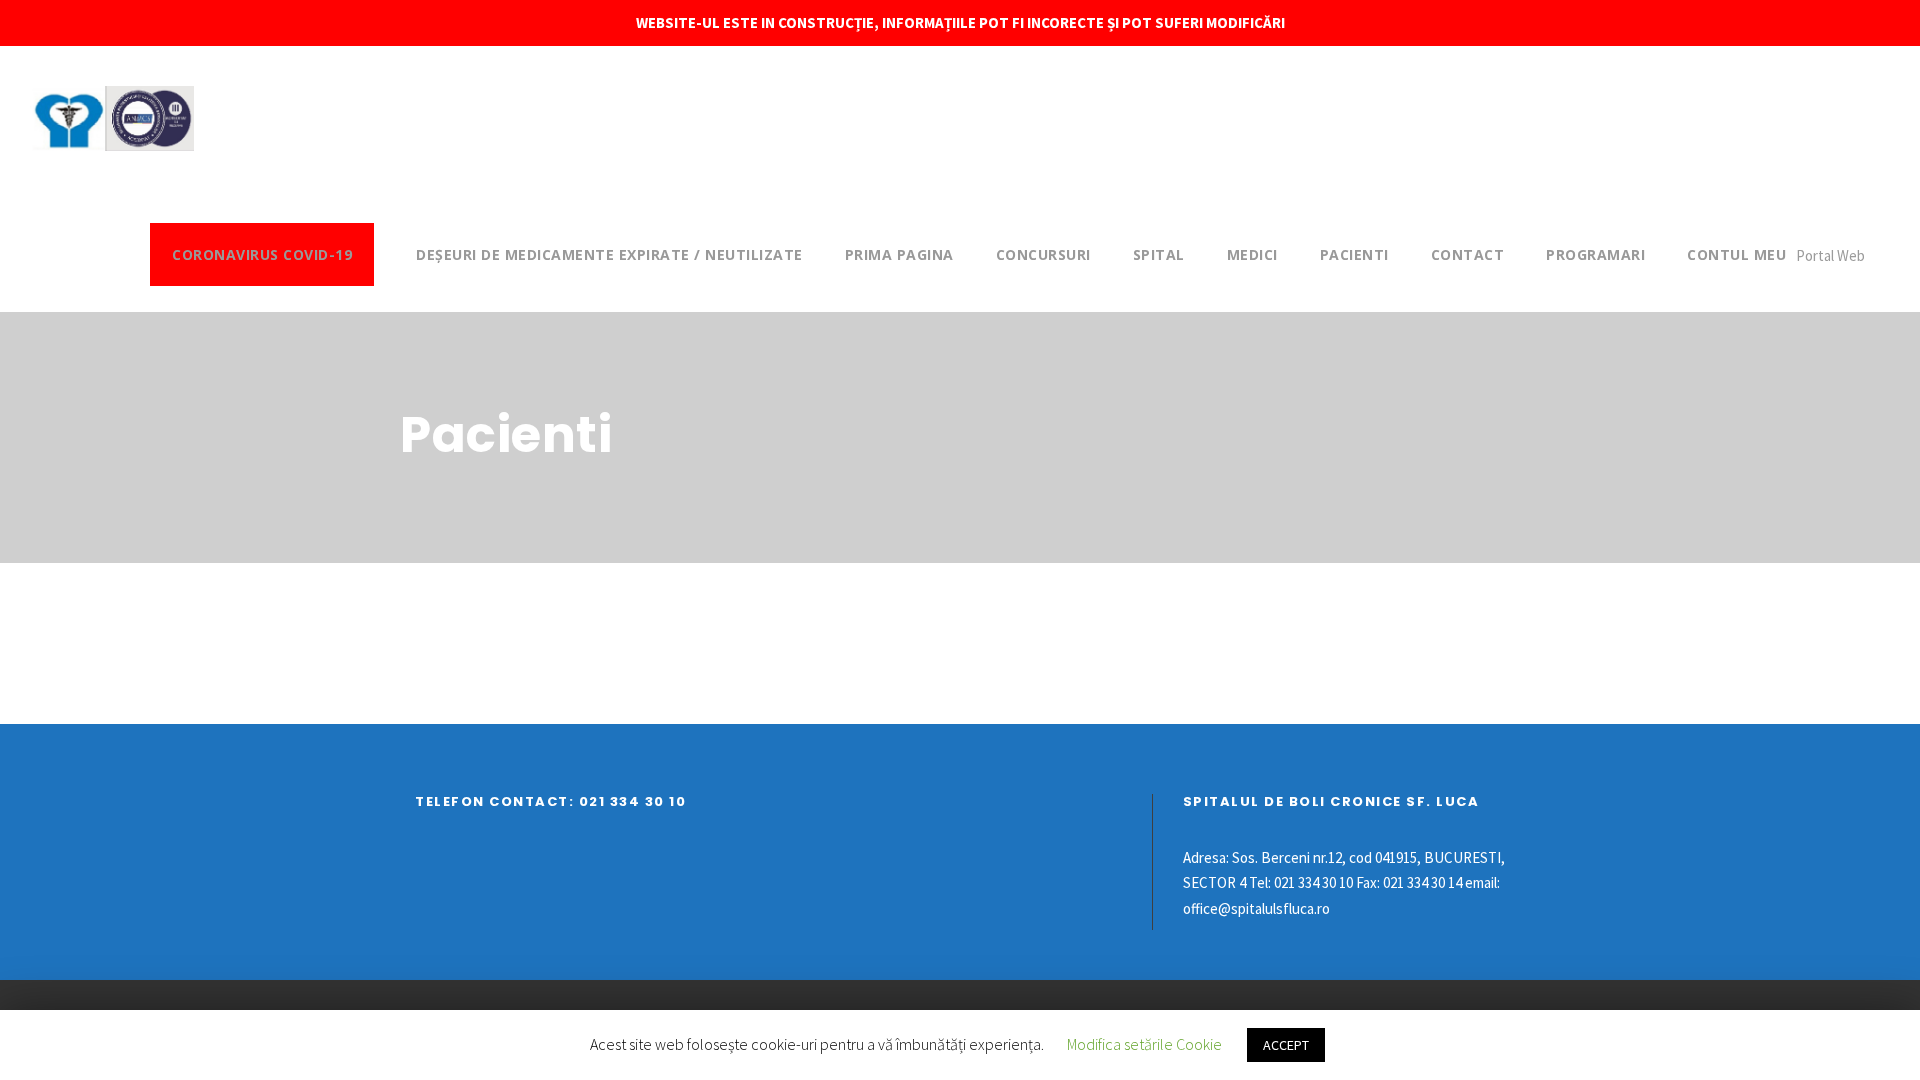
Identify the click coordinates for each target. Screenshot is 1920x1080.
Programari (1595, 254)
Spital (1159, 254)
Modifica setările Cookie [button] (1144, 1044)
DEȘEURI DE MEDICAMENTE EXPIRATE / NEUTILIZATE (609, 254)
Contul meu (1736, 254)
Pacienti (1354, 254)
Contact (1468, 254)
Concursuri (1043, 254)
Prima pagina (899, 254)
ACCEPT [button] (1286, 1045)
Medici (1252, 254)
